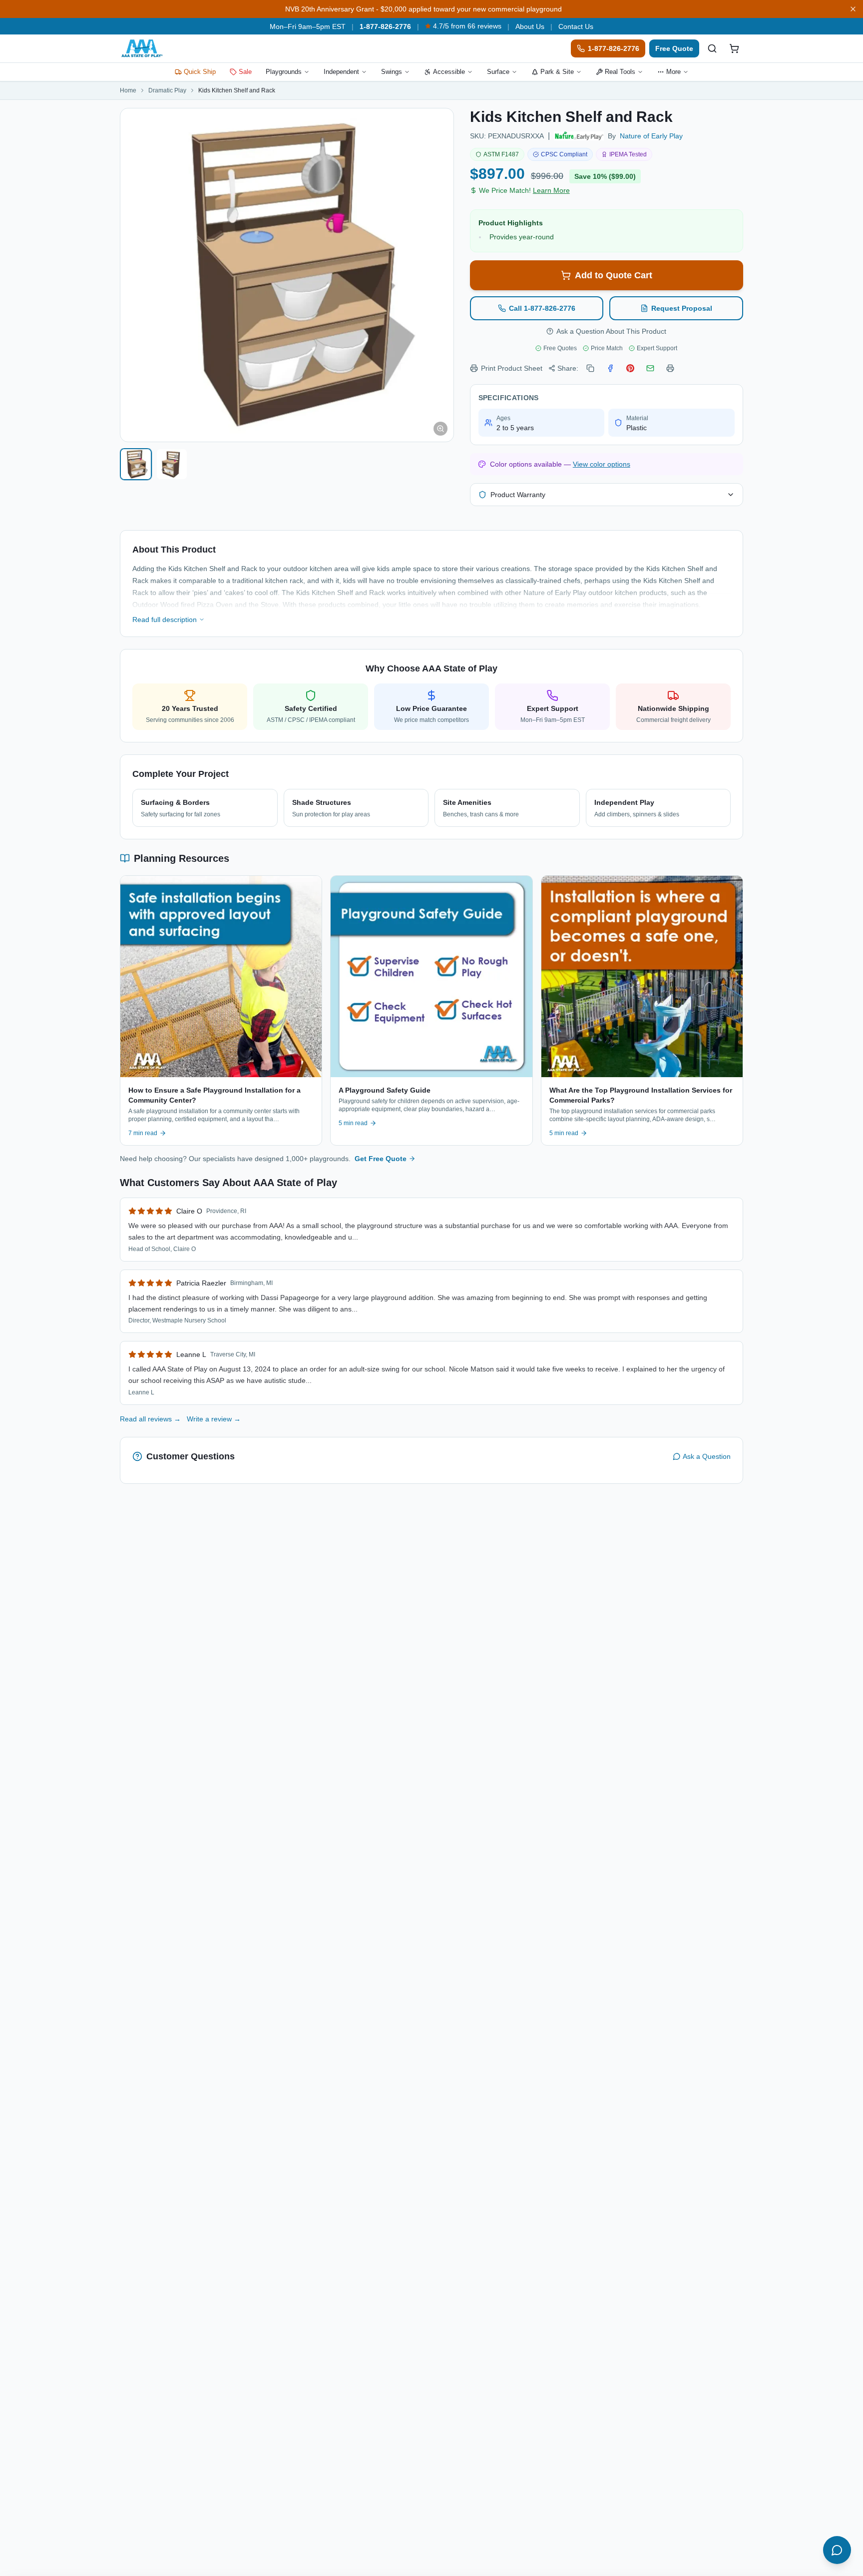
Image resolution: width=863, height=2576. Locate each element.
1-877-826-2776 (385, 26)
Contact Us (576, 26)
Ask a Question (707, 1456)
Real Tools (620, 72)
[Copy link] (590, 368)
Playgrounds (284, 72)
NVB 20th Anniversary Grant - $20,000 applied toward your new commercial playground (424, 9)
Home (128, 90)
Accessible (449, 72)
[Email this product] (650, 368)
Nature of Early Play (651, 136)
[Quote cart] (734, 48)
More (673, 72)
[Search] (712, 48)
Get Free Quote (381, 1159)
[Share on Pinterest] (630, 368)
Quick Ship (200, 72)
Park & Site (557, 72)
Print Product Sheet (512, 368)
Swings (392, 72)
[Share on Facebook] (610, 368)
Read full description (165, 620)
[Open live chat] (837, 2550)
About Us (530, 26)
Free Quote (674, 48)
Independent (341, 72)
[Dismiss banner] (853, 9)
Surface (498, 72)
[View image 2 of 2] (172, 464)
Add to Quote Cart (614, 275)
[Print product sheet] (670, 368)
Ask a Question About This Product (611, 331)
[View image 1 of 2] (136, 464)
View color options (602, 464)
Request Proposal (682, 308)
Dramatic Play (167, 90)
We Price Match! (524, 190)
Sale (245, 72)
